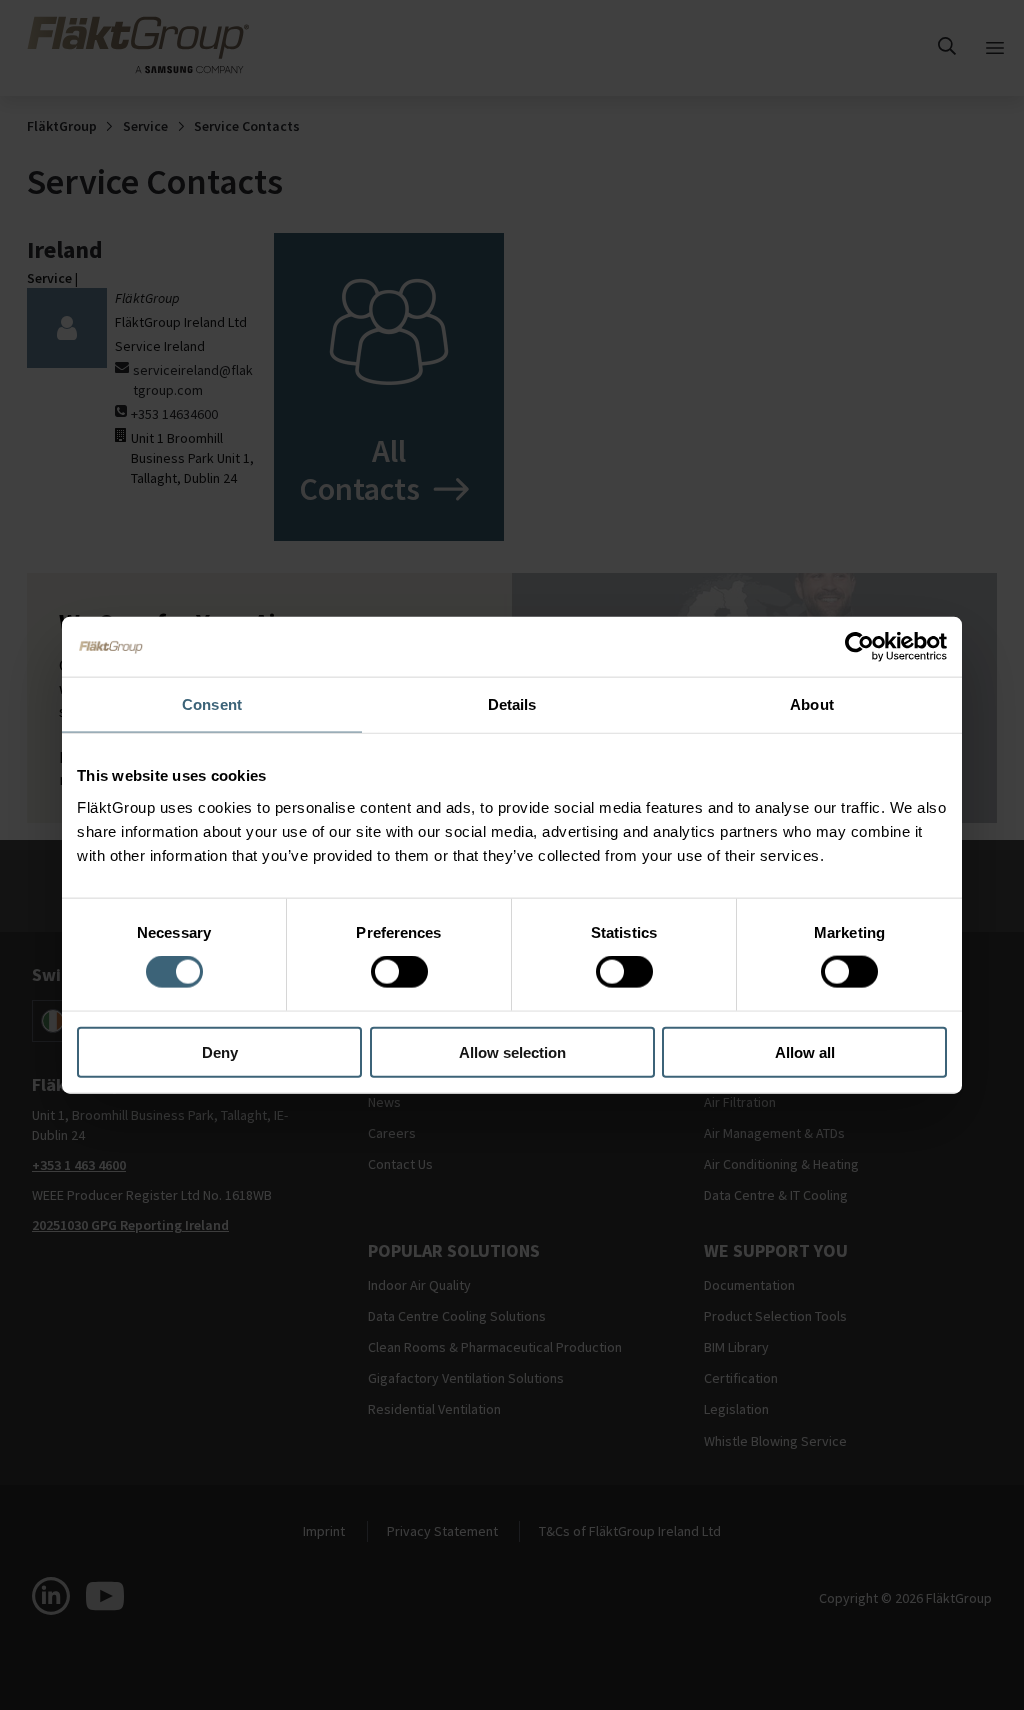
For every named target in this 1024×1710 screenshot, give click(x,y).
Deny (220, 1051)
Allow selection (512, 1051)
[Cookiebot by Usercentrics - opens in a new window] (859, 647)
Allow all (805, 1051)
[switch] (399, 972)
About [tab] (812, 704)
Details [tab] (512, 704)
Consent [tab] (212, 704)
